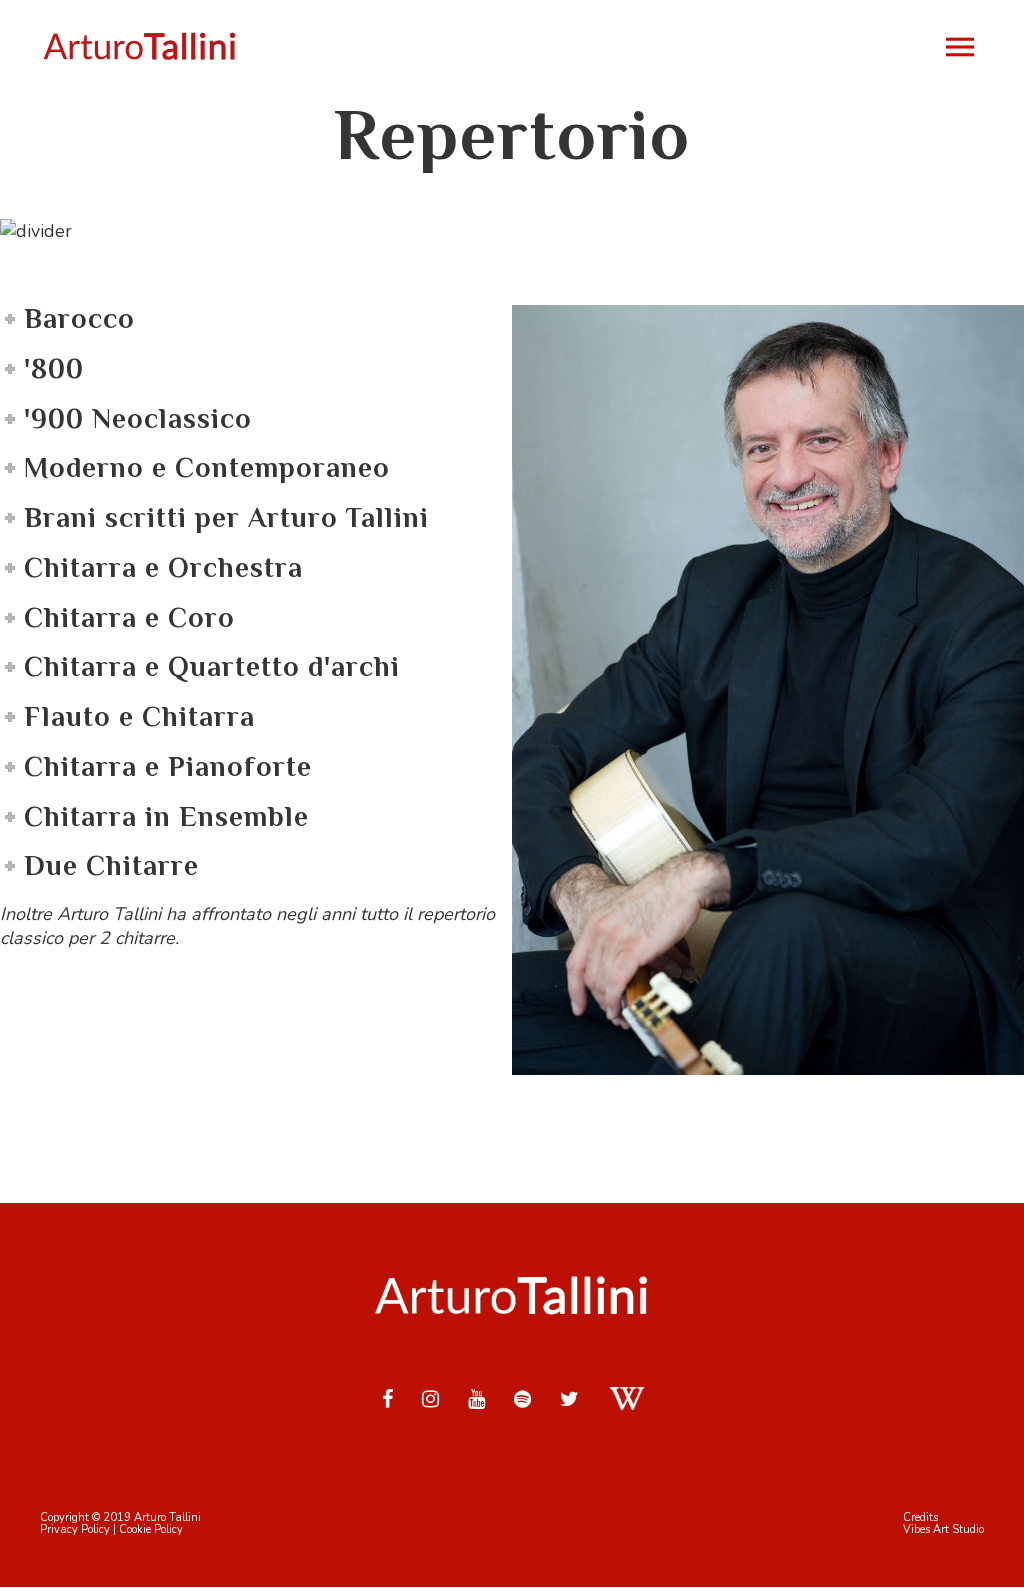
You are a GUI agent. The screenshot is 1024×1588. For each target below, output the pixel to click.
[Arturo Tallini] (140, 46)
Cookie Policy (151, 1529)
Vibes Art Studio (943, 1529)
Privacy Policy (75, 1529)
